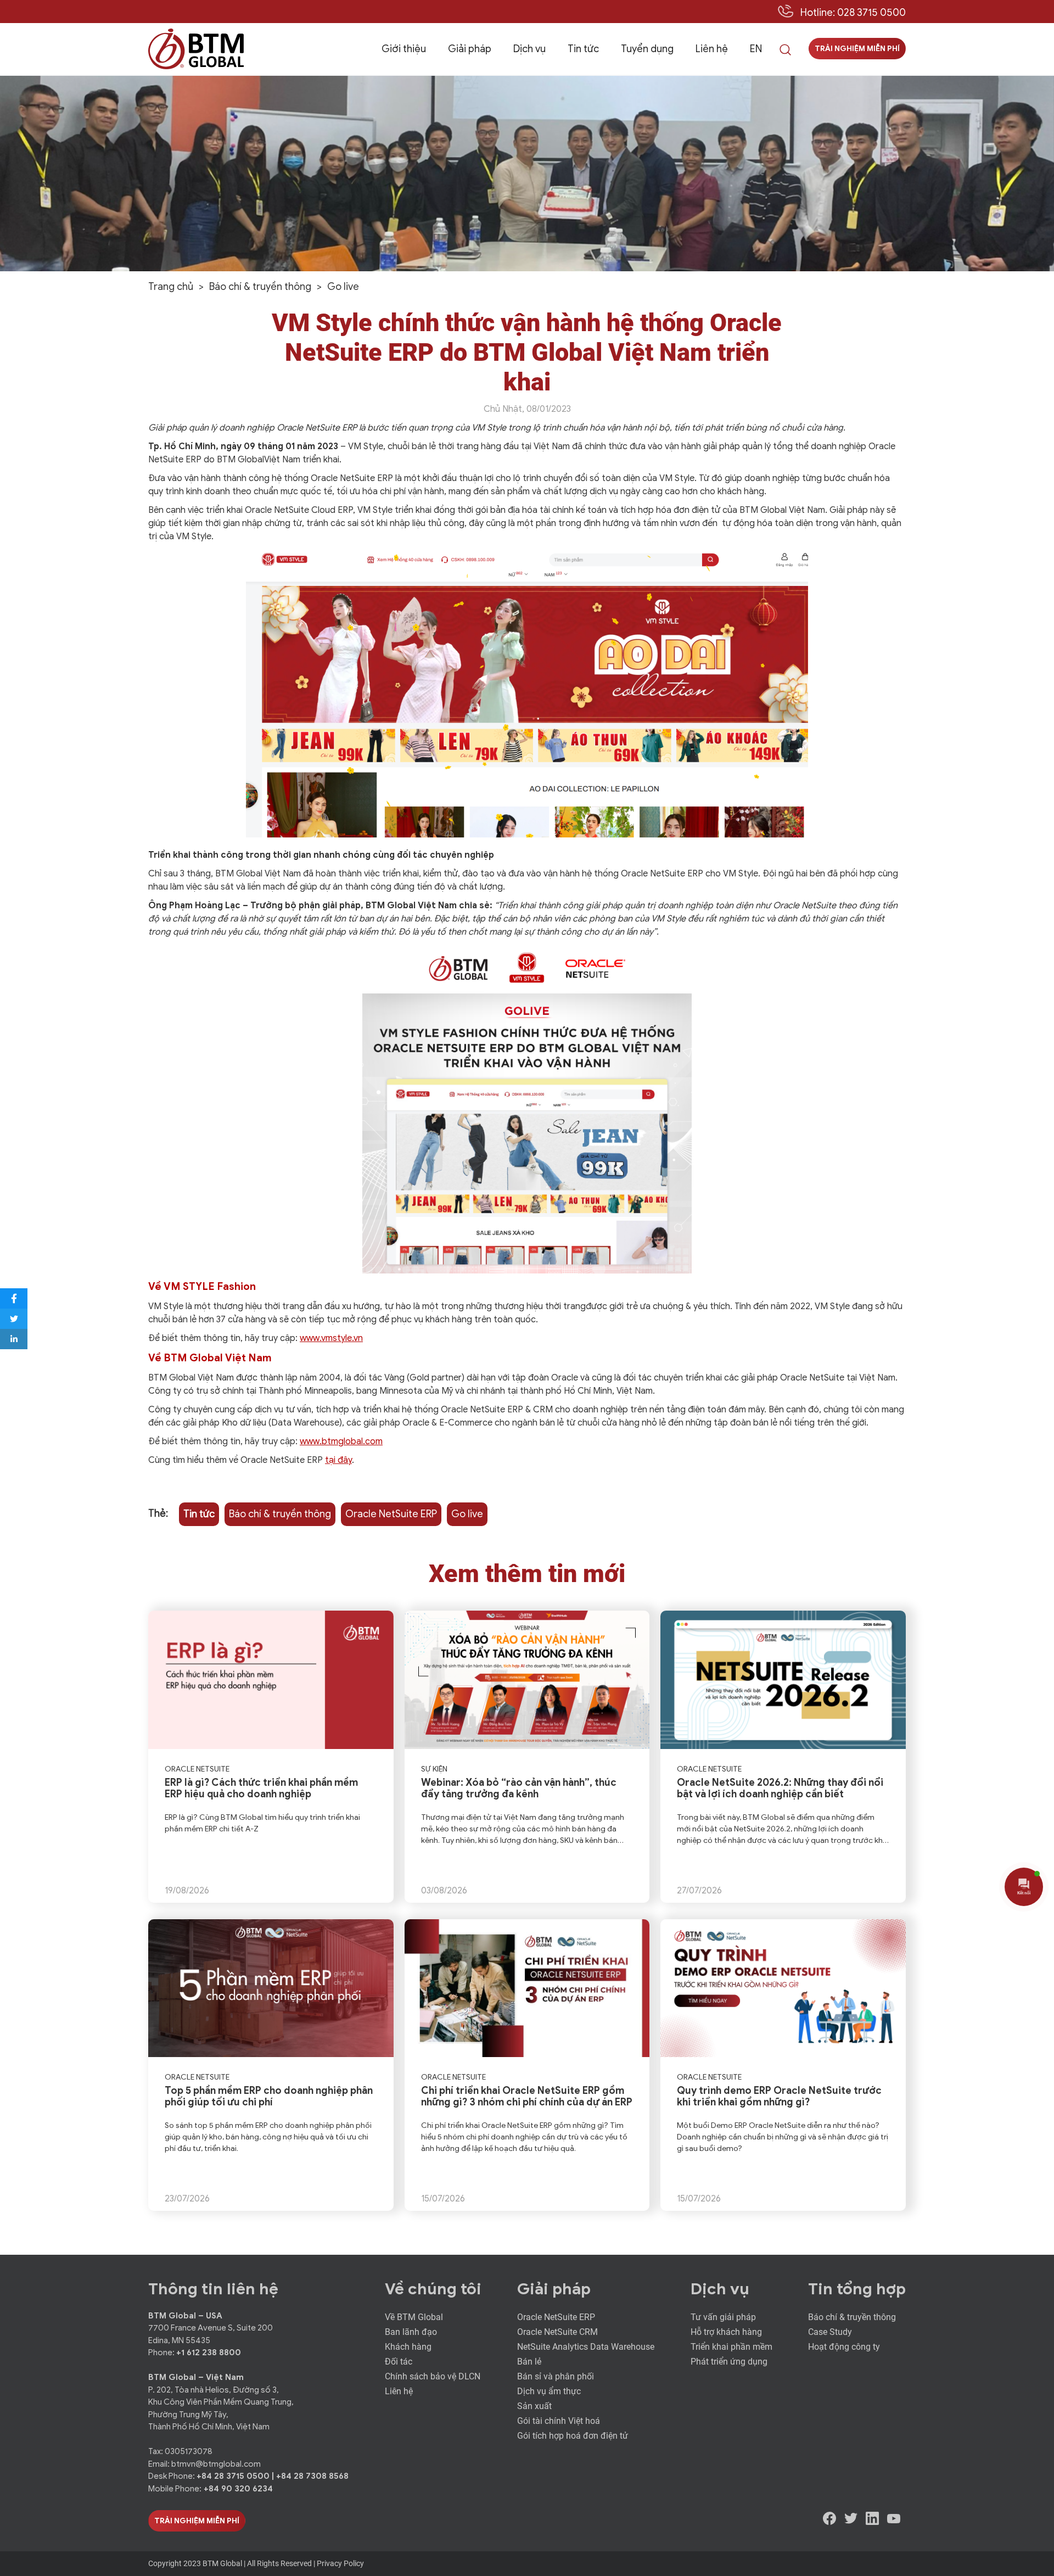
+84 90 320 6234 (238, 2489)
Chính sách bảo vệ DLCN (433, 2376)
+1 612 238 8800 (209, 2353)
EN (756, 49)
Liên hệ (712, 49)
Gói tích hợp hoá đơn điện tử (573, 2436)
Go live (467, 1514)
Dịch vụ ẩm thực (549, 2391)
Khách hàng (408, 2347)
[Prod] (196, 49)
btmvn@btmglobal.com (216, 2464)
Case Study (830, 2332)
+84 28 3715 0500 (234, 2476)
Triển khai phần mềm (731, 2347)
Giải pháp (470, 49)
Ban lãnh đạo (411, 2332)
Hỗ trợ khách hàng (726, 2332)
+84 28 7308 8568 (312, 2476)
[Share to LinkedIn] (14, 1339)
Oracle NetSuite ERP (391, 1514)
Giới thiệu (404, 49)
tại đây (338, 1460)
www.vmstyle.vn (331, 1338)
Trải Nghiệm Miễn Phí (197, 2521)
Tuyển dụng (647, 49)
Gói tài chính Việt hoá (559, 2421)
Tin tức (583, 49)
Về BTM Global (414, 2317)
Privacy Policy (340, 2563)
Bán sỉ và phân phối (556, 2376)
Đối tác (399, 2362)
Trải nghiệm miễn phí (857, 49)
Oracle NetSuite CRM (557, 2332)
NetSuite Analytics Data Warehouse (586, 2347)
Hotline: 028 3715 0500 (853, 13)
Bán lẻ (529, 2362)
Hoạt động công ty (844, 2347)
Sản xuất (534, 2406)
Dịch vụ (529, 49)
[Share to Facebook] (14, 1298)
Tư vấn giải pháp (723, 2317)
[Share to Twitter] (14, 1319)
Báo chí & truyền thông (280, 1514)
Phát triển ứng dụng (729, 2362)
